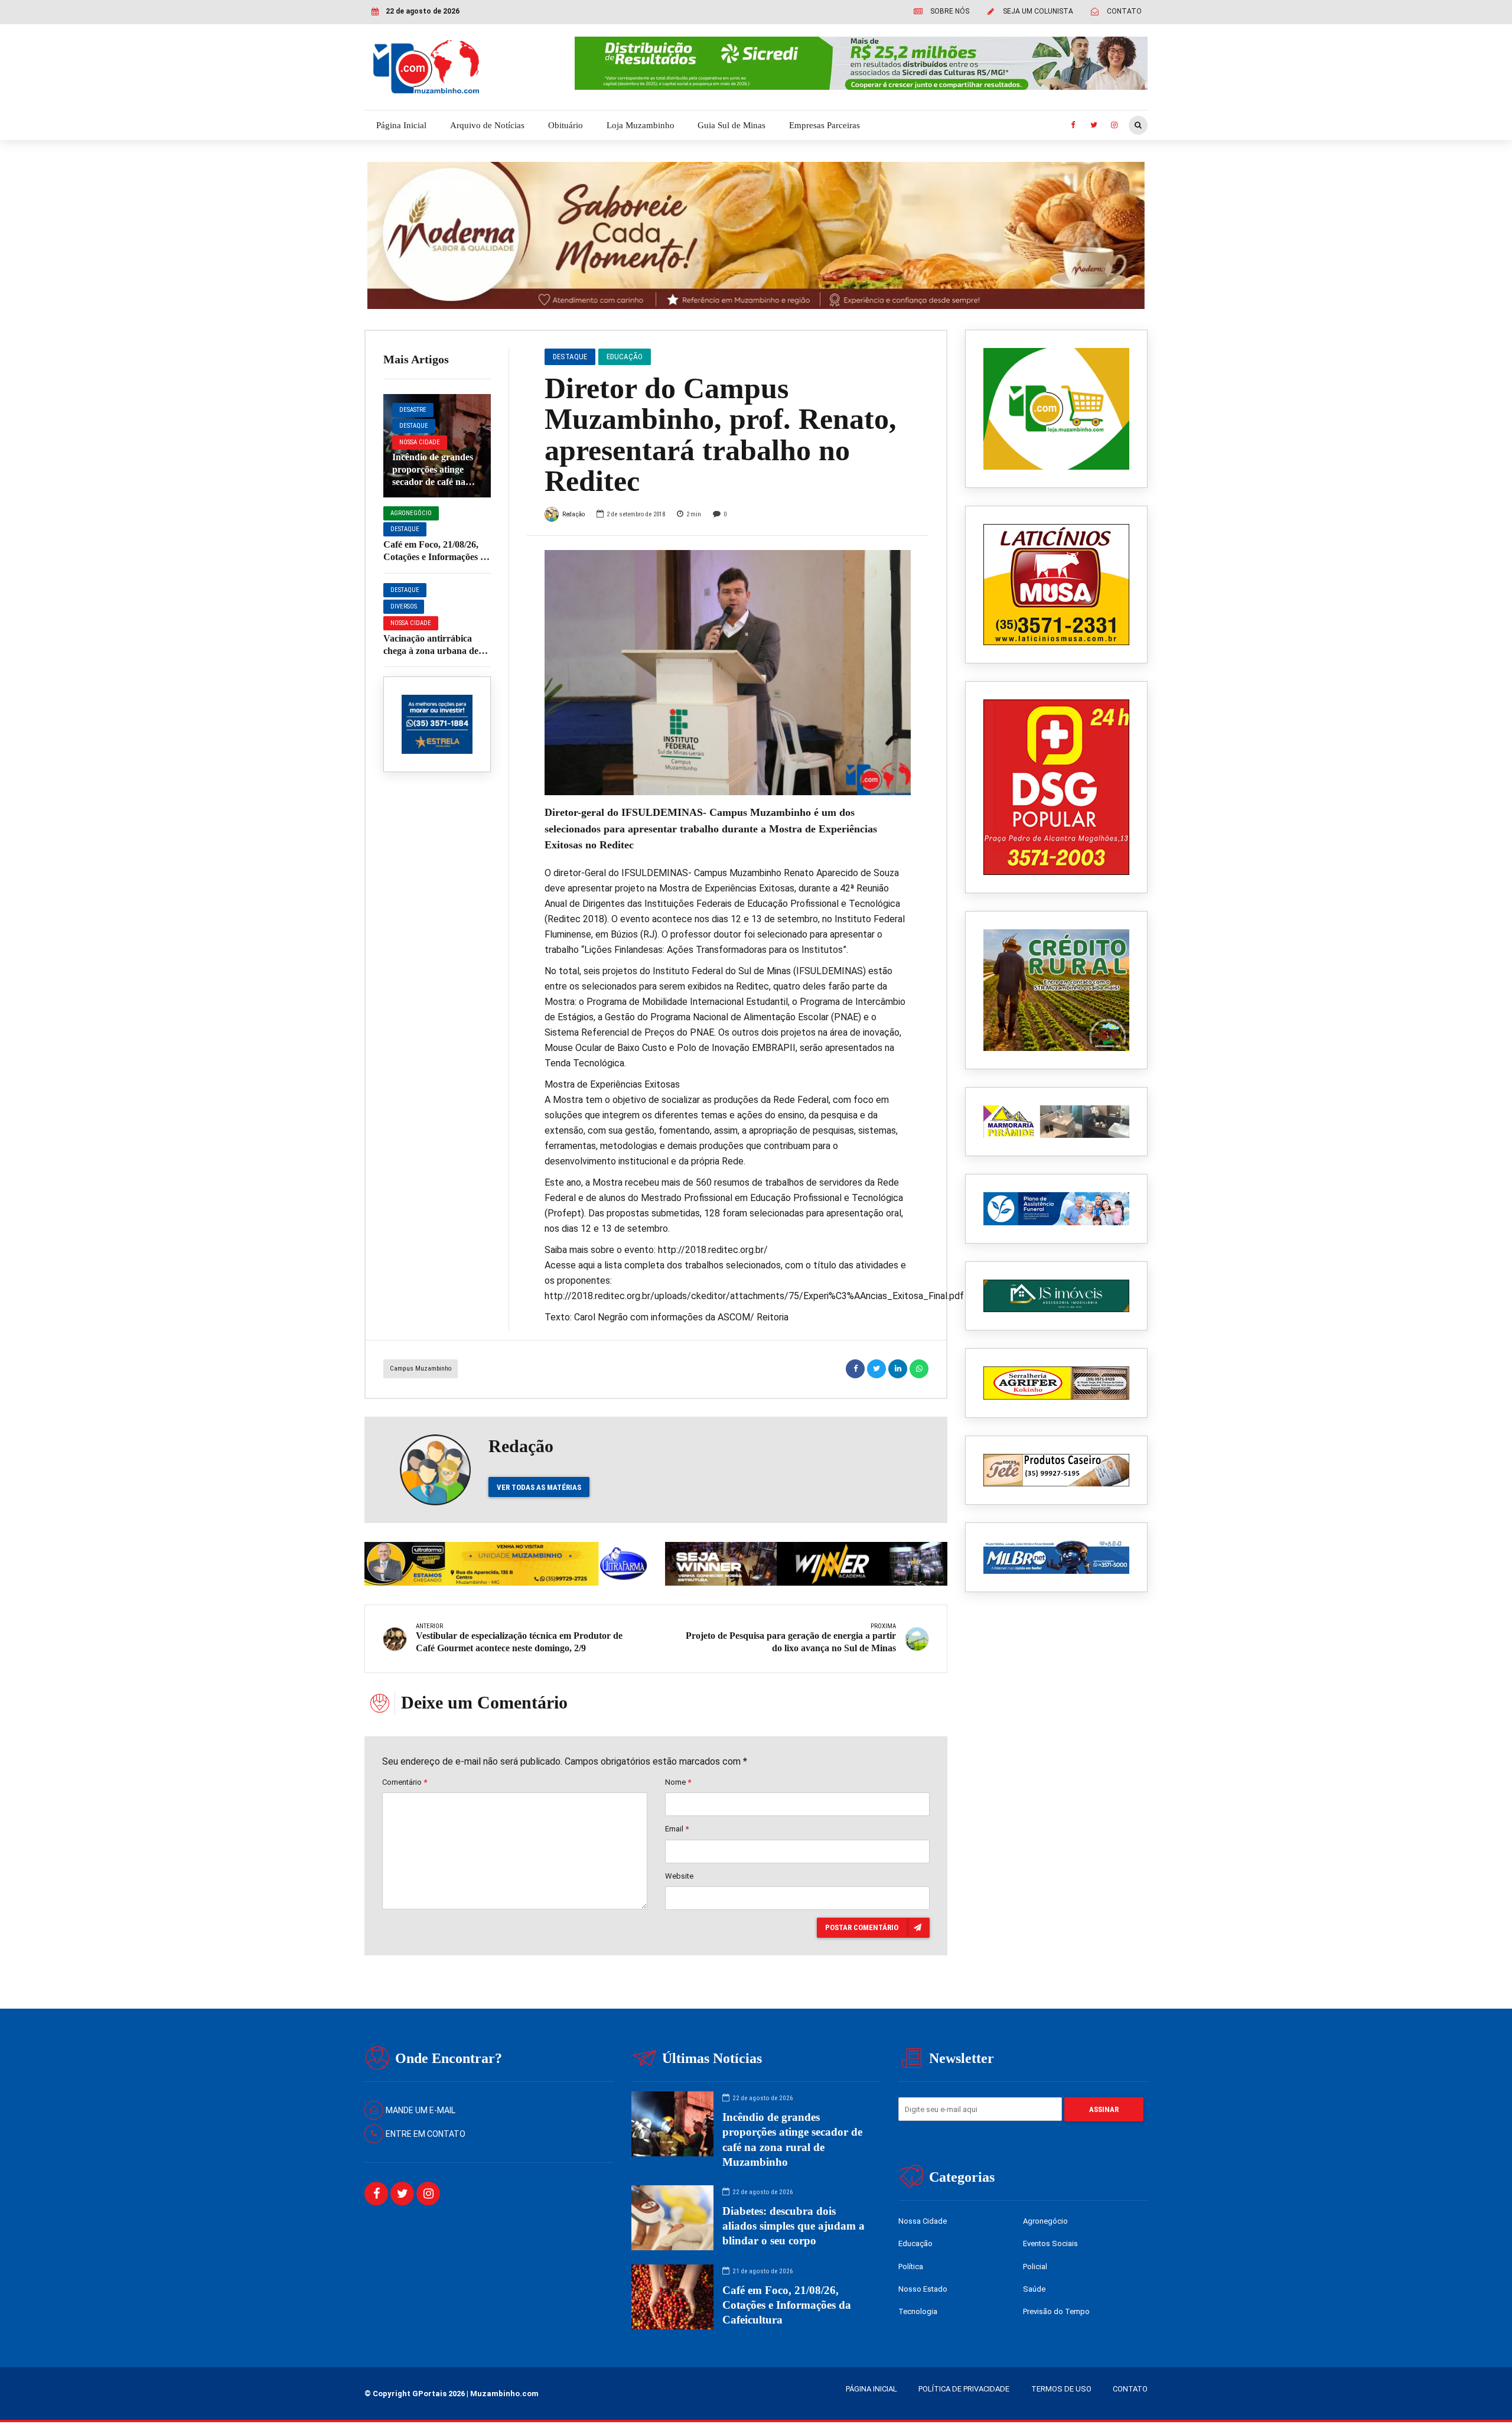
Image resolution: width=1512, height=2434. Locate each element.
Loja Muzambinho (641, 125)
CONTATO (1130, 2389)
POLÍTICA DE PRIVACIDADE (964, 2389)
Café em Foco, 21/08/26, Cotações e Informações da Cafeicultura (437, 557)
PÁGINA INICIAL (871, 2389)
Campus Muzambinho (421, 1369)
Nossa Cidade (420, 442)
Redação (573, 514)
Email (677, 1829)
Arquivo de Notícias (487, 125)
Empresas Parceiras (825, 125)
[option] (728, 672)
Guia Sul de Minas (731, 125)
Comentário (405, 1782)
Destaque (414, 426)
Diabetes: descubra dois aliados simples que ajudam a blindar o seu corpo (794, 2226)
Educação (625, 357)
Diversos (404, 606)
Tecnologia (918, 2311)
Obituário (566, 125)
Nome (678, 1782)
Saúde (1034, 2289)
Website (679, 1876)
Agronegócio (411, 513)
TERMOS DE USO (1061, 2389)
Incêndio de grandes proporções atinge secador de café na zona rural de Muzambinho (433, 481)
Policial (1035, 2267)
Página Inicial (401, 125)
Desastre (413, 410)
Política (911, 2267)
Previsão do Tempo (1056, 2311)
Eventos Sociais (1050, 2243)
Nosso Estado (923, 2289)
